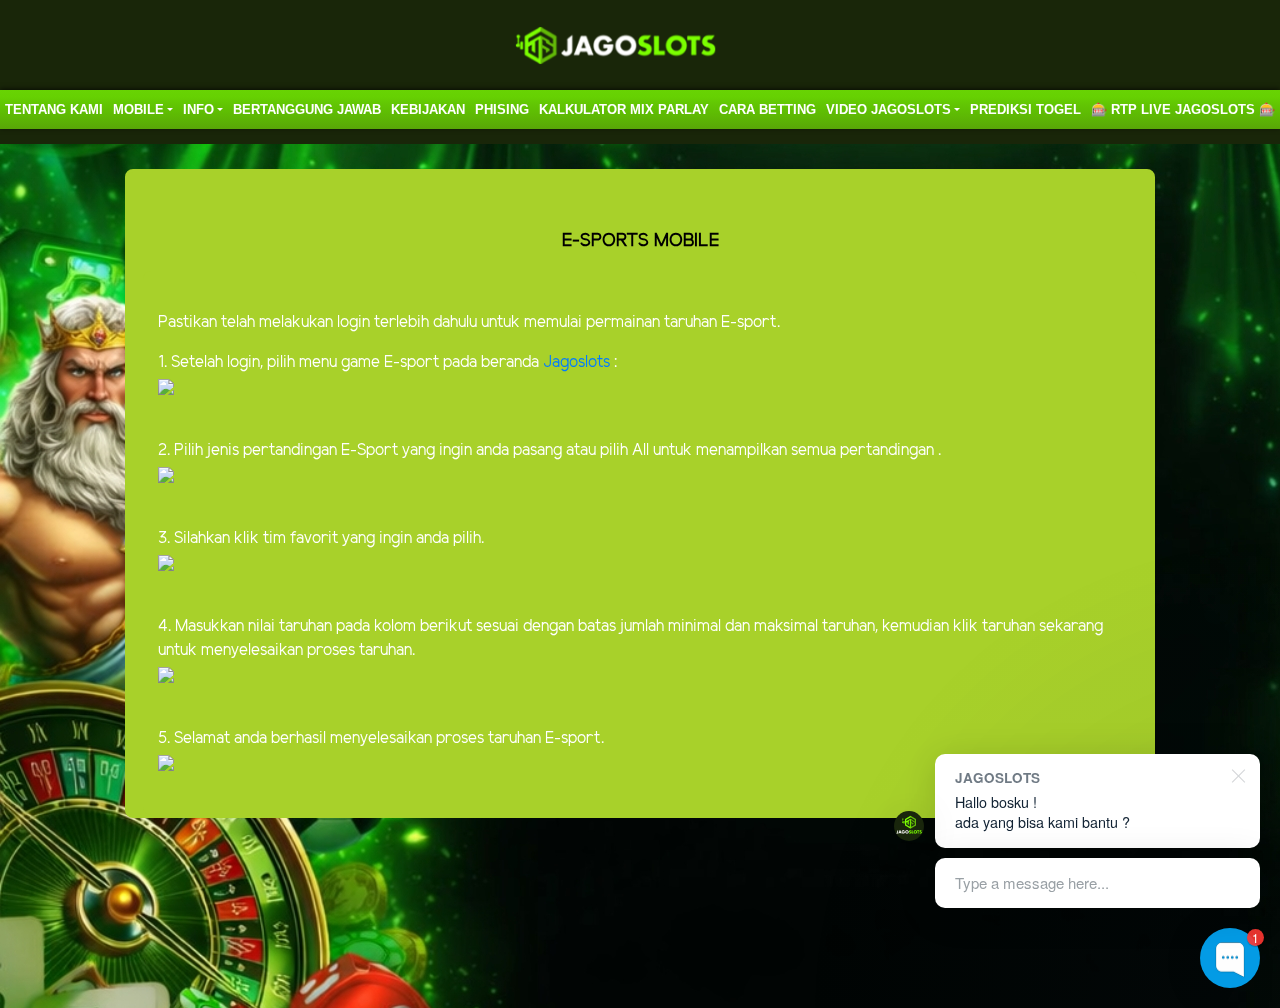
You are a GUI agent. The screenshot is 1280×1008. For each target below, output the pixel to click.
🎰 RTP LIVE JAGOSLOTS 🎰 (1183, 109)
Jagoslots (578, 362)
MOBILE (138, 109)
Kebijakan (428, 109)
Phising (502, 109)
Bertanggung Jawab (307, 109)
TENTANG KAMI (54, 109)
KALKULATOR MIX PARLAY (624, 109)
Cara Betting (767, 109)
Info (198, 109)
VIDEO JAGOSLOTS (888, 109)
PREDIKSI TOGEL (1025, 109)
